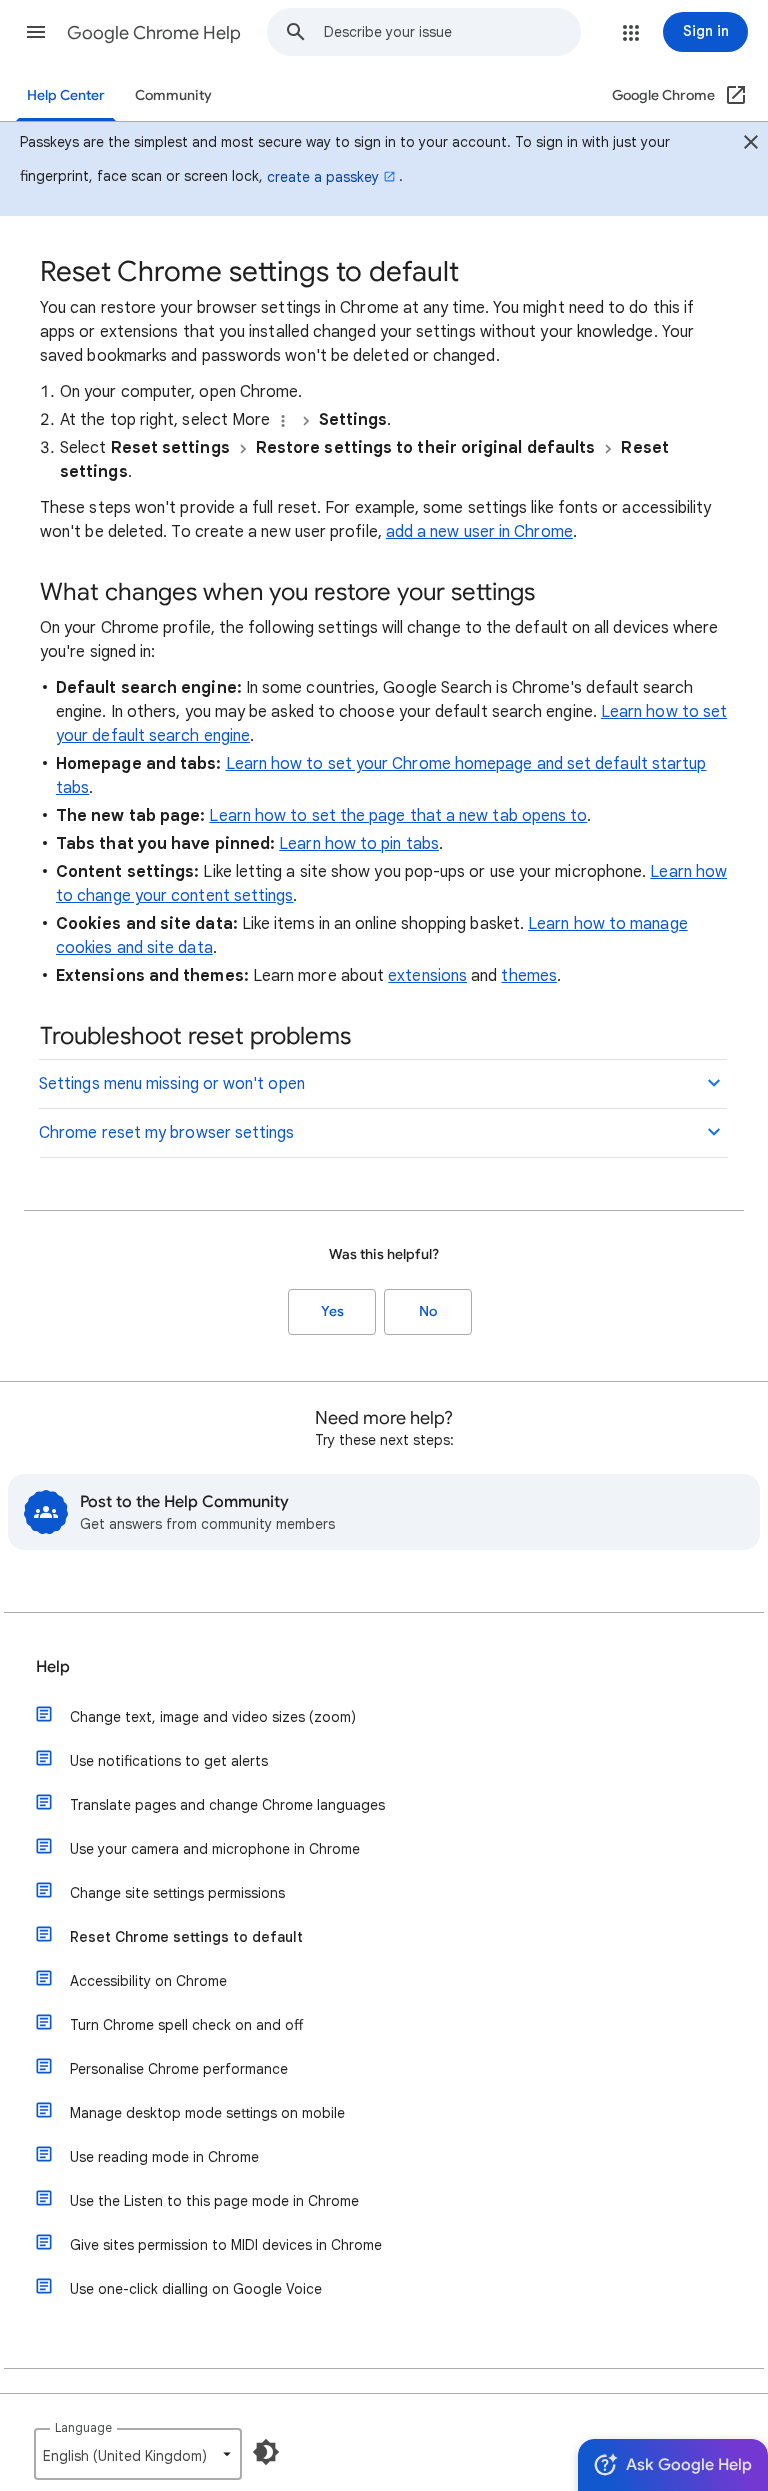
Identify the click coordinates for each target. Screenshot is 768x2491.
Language (83, 2427)
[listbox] (138, 2454)
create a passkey (323, 177)
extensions (427, 976)
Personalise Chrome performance (179, 2069)
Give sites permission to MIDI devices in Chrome (226, 2245)
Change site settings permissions (177, 1893)
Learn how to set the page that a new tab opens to (398, 816)
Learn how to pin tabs (359, 844)
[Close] (751, 145)
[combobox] (452, 32)
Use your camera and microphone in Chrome (215, 1849)
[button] (36, 32)
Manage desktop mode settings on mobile (207, 2113)
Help (53, 1667)
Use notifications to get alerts (169, 1761)
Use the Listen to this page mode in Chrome (214, 2201)
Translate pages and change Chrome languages (227, 1805)
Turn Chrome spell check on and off (186, 2025)
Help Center (66, 95)
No (428, 1311)
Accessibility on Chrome (148, 1981)
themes (528, 976)
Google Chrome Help (154, 33)
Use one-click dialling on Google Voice (196, 2289)
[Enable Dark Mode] (266, 2452)
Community (173, 95)
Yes (332, 1311)
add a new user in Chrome (479, 532)
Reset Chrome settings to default (186, 1937)
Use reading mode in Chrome (164, 2157)
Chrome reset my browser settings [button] (167, 1133)
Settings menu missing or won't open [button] (172, 1084)
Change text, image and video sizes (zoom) (213, 1717)
